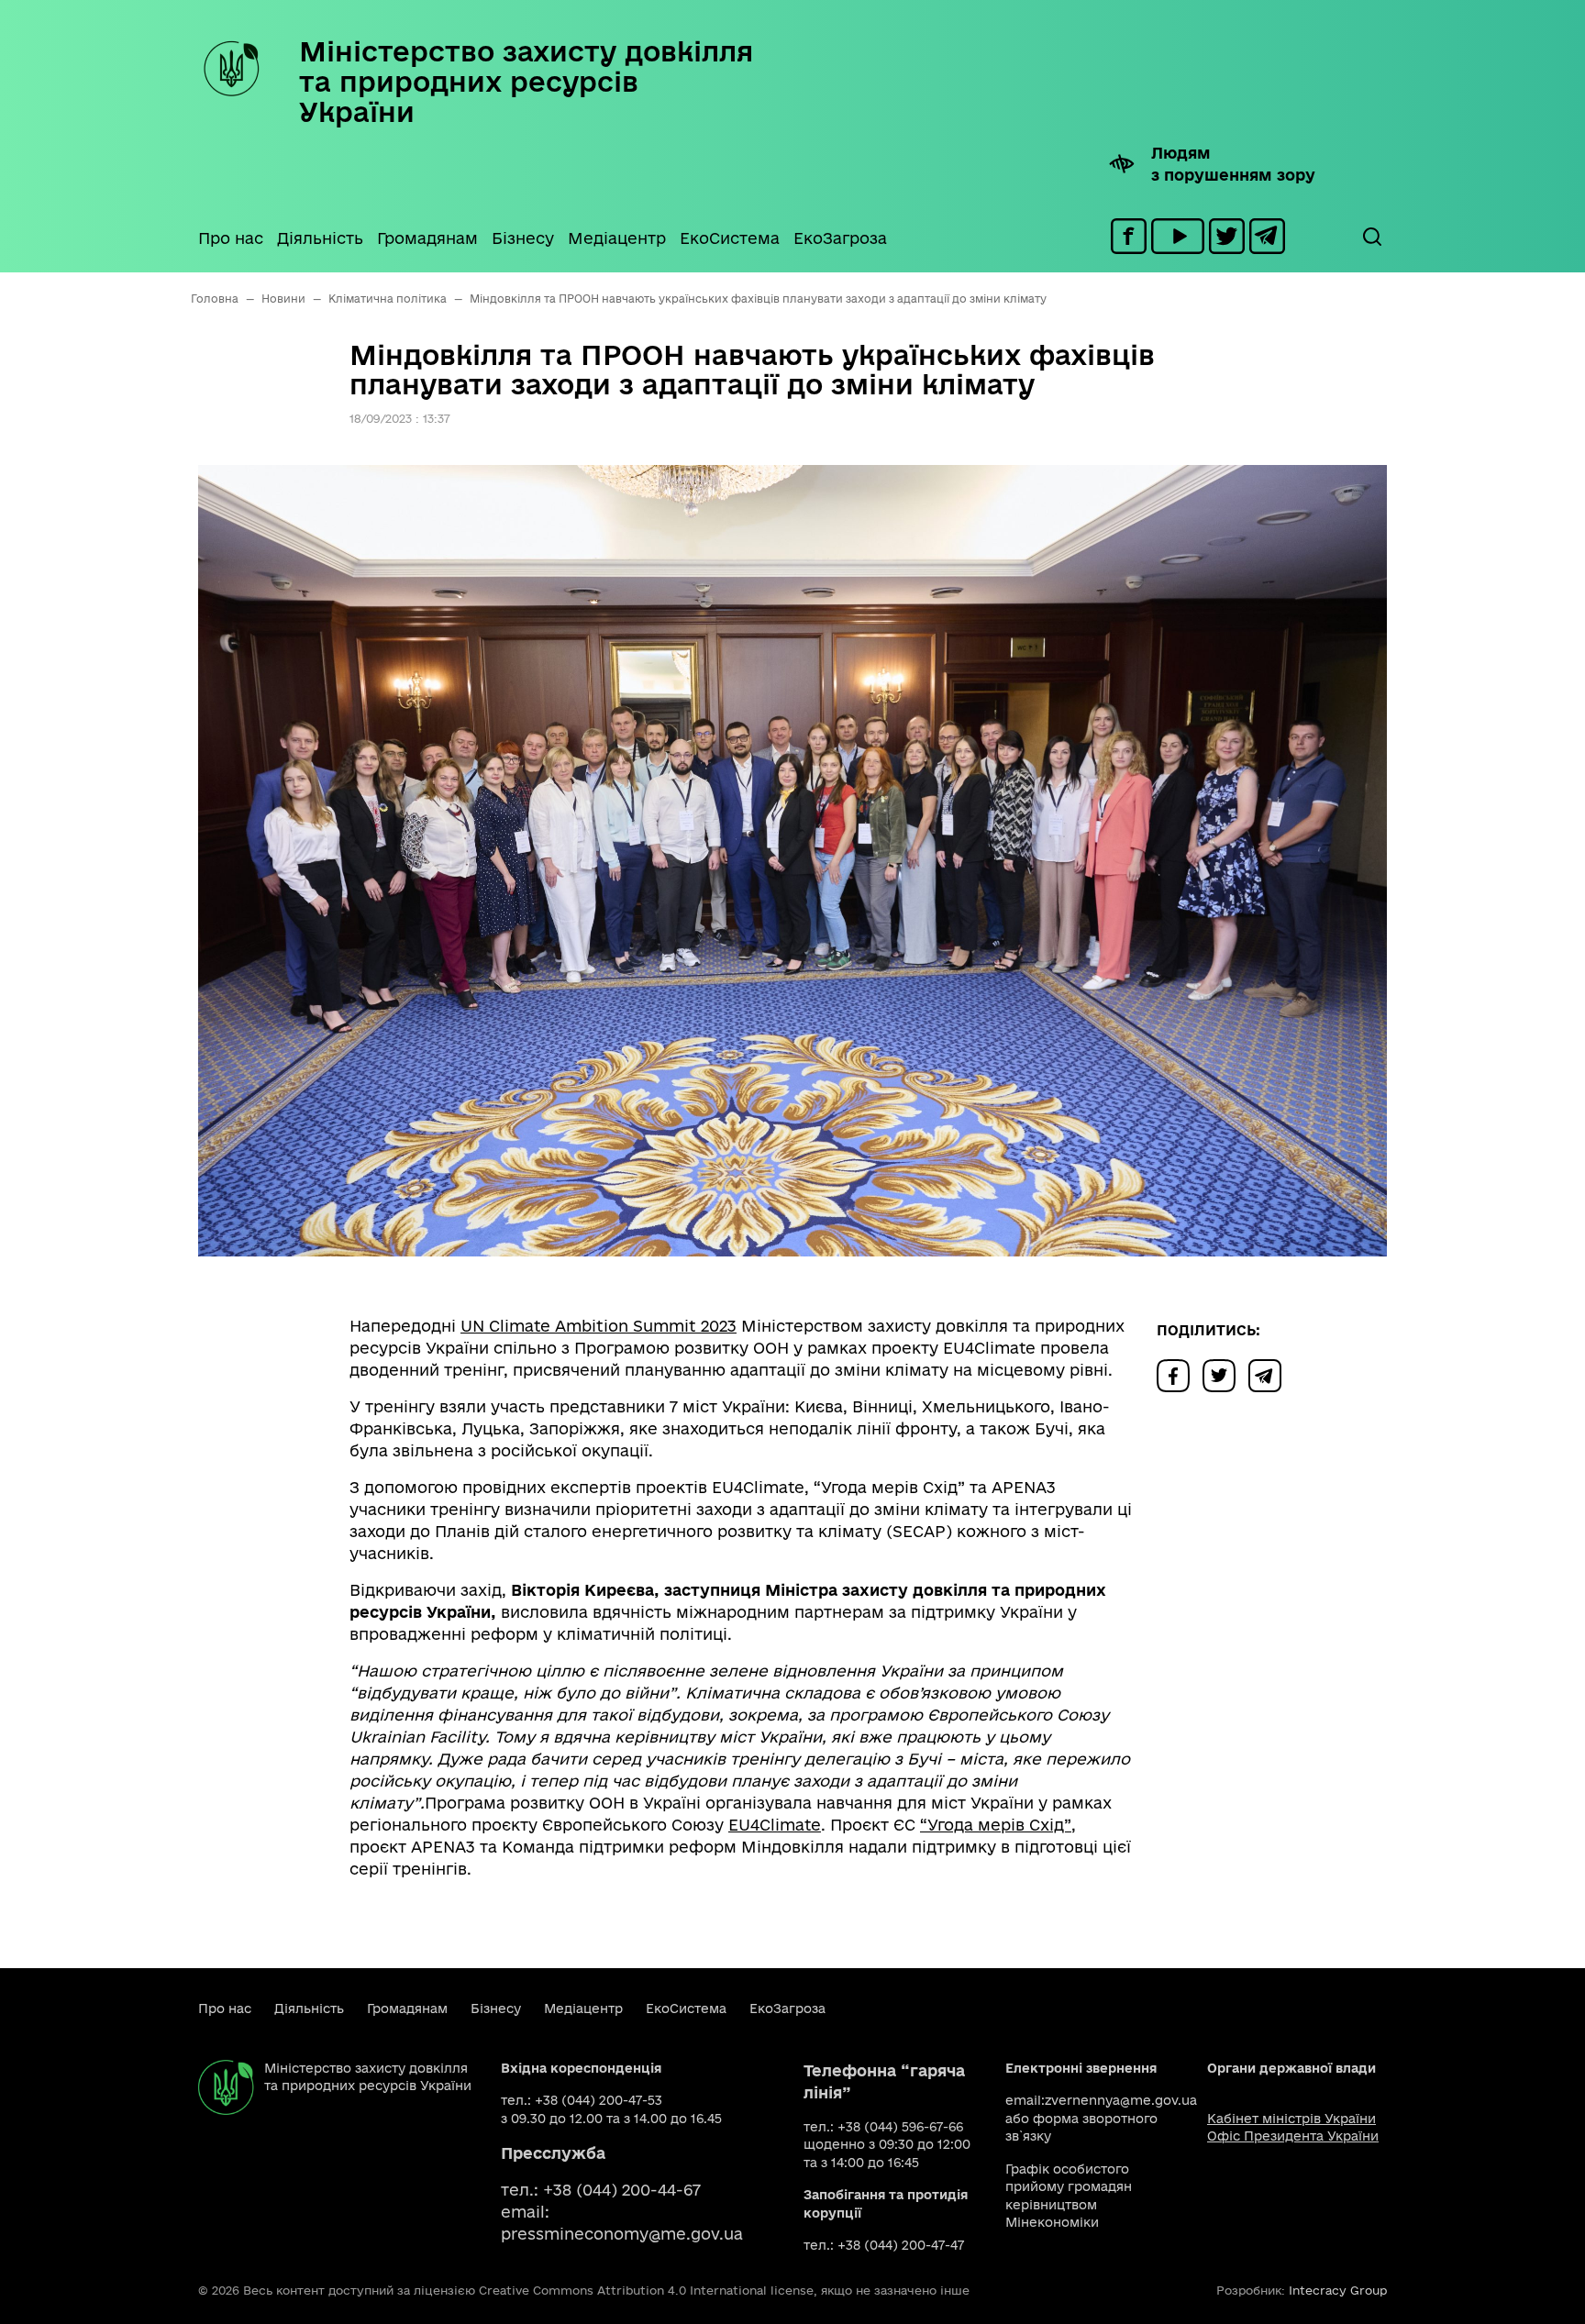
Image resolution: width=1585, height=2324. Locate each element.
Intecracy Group (1338, 2290)
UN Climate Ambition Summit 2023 (599, 1326)
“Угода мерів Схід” (996, 1825)
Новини (283, 299)
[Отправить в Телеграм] (1269, 1374)
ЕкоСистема (730, 238)
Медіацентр (617, 238)
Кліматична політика (388, 299)
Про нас (231, 238)
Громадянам (427, 238)
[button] (1371, 237)
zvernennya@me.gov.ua (1121, 2100)
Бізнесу (523, 238)
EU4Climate (775, 1825)
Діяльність (320, 238)
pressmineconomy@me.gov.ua (622, 2234)
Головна (215, 299)
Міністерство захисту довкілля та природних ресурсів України (526, 81)
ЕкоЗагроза (840, 238)
